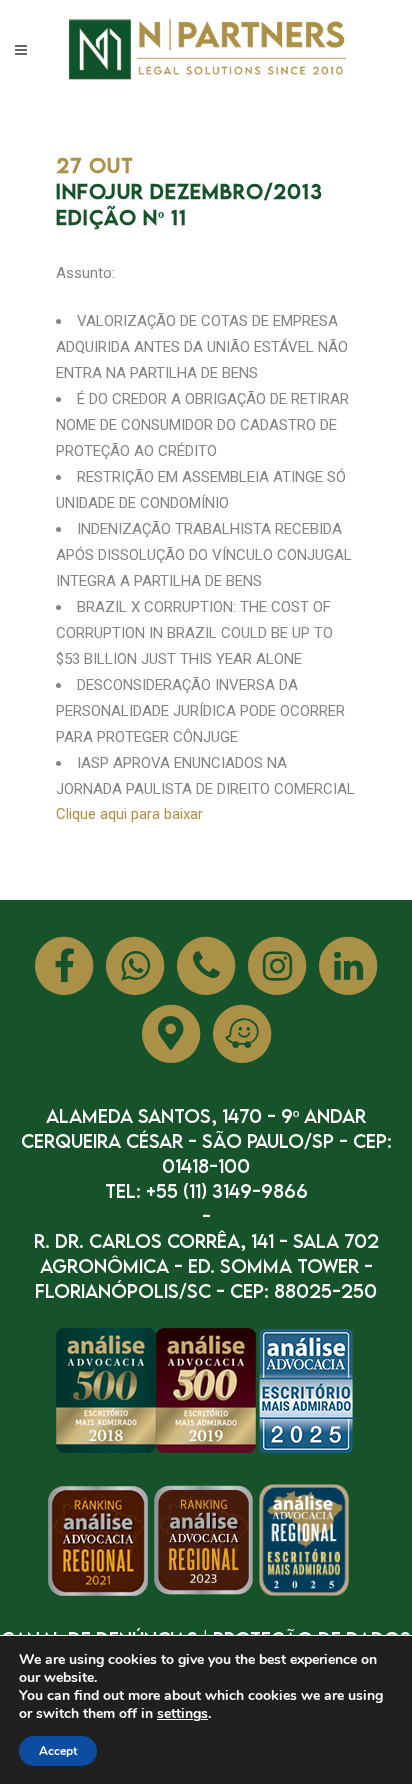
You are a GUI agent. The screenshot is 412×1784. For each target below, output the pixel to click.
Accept (58, 1751)
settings (182, 1714)
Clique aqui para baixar (129, 814)
